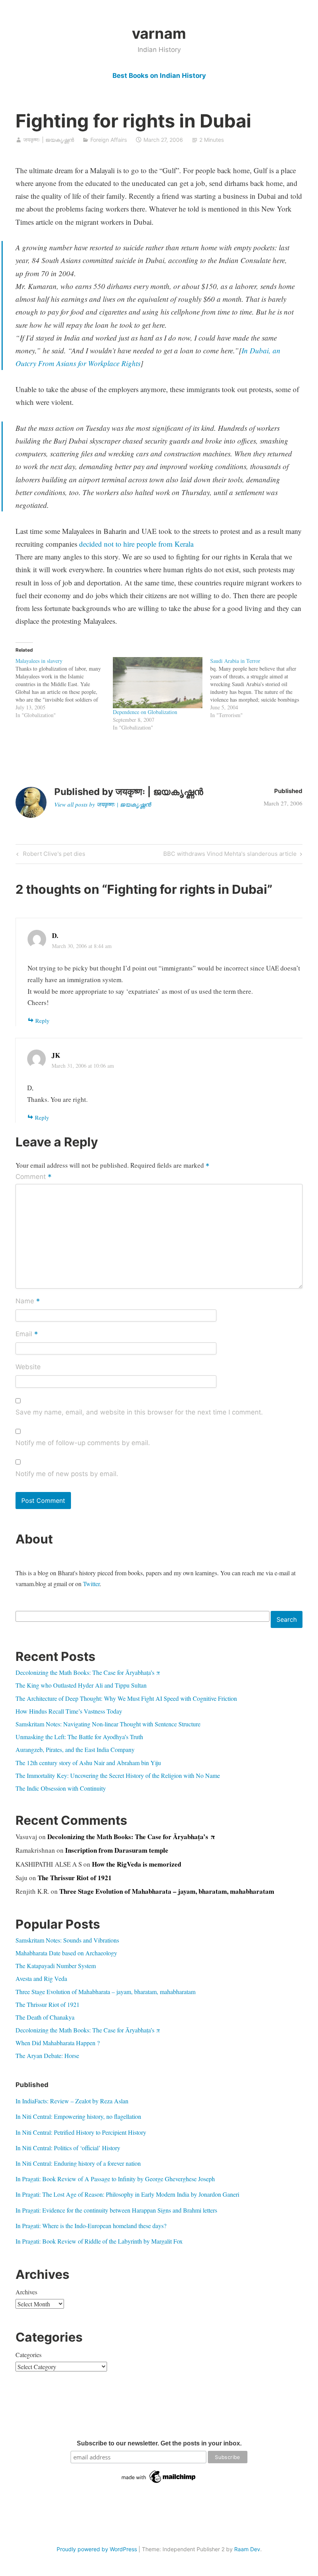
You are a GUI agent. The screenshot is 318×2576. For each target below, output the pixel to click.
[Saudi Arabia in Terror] (259, 688)
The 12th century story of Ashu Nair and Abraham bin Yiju (88, 1763)
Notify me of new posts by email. (67, 1474)
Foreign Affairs (109, 140)
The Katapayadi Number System (56, 1966)
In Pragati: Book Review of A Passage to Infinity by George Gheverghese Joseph (115, 2179)
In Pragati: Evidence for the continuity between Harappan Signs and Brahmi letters (116, 2210)
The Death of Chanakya (45, 2017)
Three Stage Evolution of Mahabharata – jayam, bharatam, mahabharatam (167, 1891)
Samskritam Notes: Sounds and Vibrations (67, 1940)
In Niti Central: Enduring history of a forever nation (78, 2163)
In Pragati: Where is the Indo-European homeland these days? (91, 2226)
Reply (42, 1020)
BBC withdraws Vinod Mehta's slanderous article (230, 855)
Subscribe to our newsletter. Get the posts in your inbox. (159, 2443)
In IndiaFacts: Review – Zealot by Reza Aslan (72, 2101)
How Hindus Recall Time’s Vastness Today (69, 1711)
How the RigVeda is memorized (137, 1864)
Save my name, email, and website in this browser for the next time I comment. (139, 1412)
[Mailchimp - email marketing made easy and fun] (159, 2483)
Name (28, 1301)
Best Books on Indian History (159, 76)
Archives (26, 2292)
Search (287, 1619)
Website (28, 1367)
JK (56, 1055)
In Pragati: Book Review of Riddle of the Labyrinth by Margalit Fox (99, 2241)
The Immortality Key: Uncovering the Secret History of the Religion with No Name (118, 1775)
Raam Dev (247, 2549)
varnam (159, 33)
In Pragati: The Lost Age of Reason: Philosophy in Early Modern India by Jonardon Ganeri (127, 2194)
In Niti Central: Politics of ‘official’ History (68, 2148)
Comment (34, 1177)
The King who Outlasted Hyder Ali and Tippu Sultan (81, 1685)
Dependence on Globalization (145, 712)
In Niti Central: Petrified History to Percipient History (81, 2132)
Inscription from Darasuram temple (117, 1850)
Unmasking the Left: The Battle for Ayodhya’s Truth (79, 1737)
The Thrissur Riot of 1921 (75, 1878)
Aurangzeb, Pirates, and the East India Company (75, 1749)
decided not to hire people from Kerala (136, 544)
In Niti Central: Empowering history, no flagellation (78, 2116)
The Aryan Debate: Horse (47, 2055)
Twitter (91, 1584)
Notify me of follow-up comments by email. (83, 1443)
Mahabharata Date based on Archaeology (66, 1953)
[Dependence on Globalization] (158, 683)
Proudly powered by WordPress (97, 2549)
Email (27, 1335)
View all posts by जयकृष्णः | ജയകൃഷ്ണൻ (103, 804)
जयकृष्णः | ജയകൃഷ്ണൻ (49, 140)
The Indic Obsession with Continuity (61, 1788)
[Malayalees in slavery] (64, 688)
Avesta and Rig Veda (41, 1978)
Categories (29, 2355)
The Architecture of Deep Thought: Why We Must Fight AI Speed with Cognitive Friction (126, 1698)
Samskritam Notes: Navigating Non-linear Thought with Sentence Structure (108, 1724)
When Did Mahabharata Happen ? (58, 2043)
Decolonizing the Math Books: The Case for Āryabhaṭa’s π (88, 1672)
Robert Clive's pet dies (53, 855)
